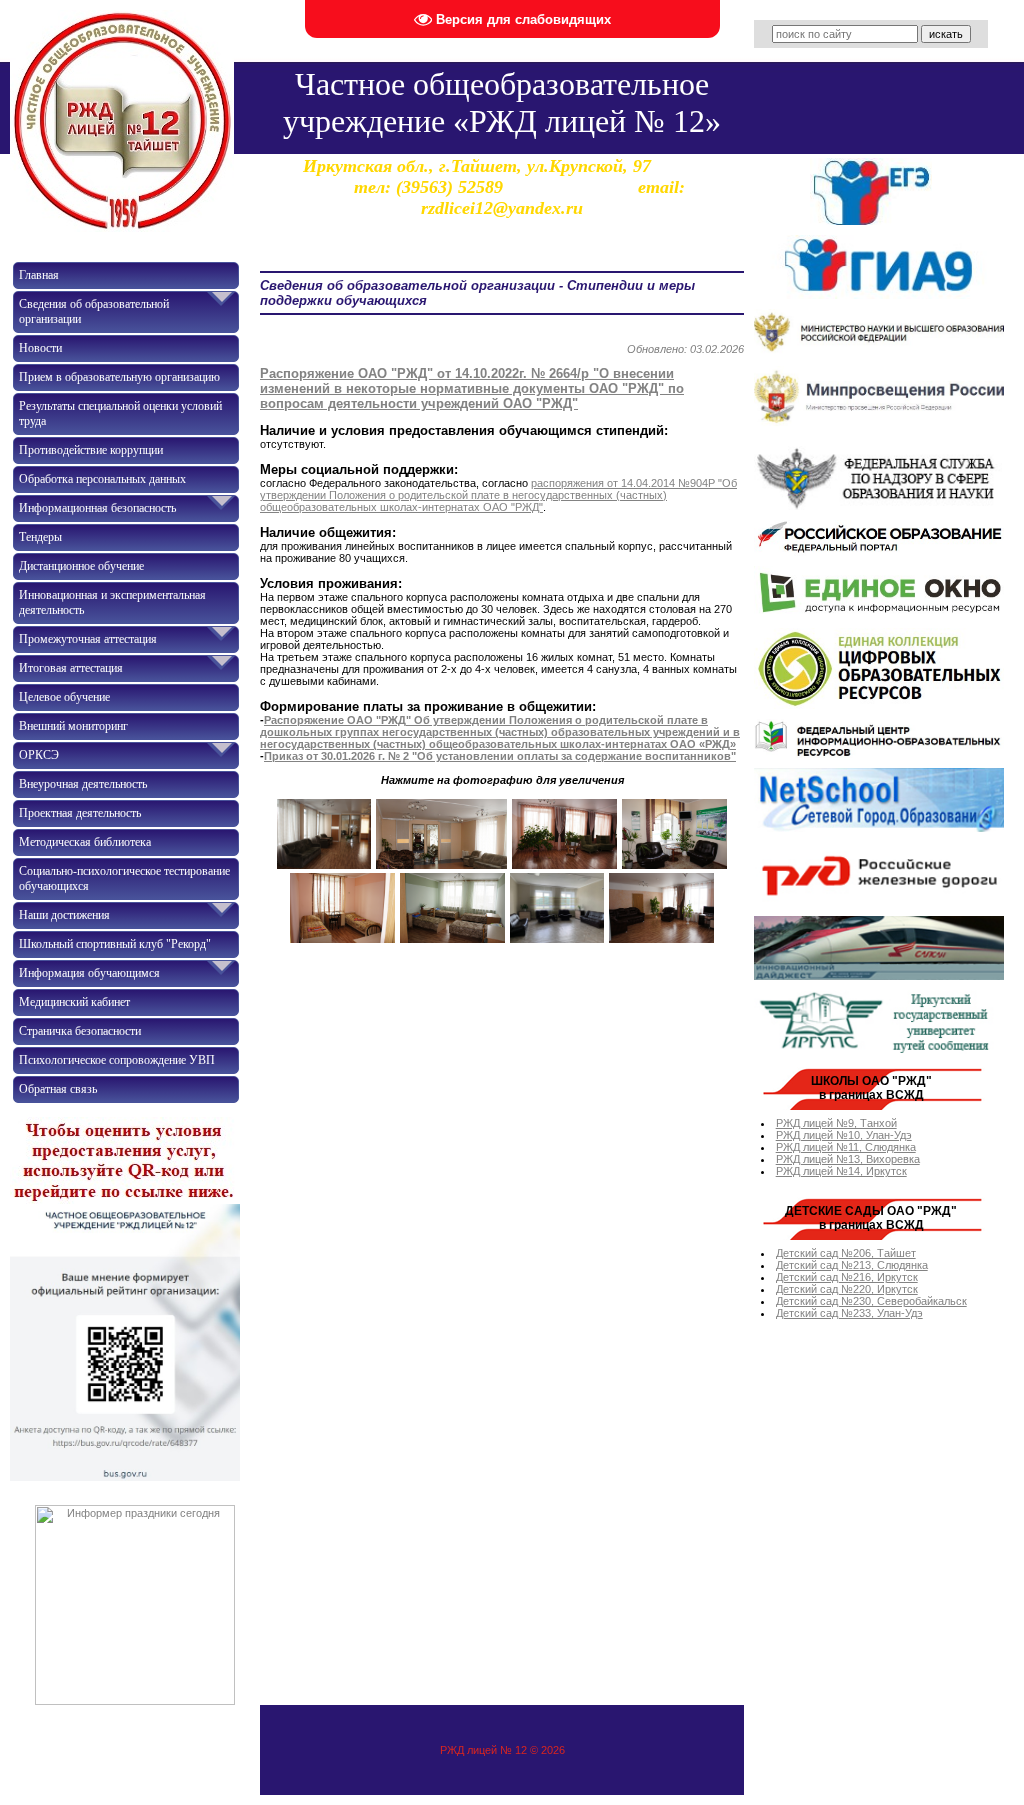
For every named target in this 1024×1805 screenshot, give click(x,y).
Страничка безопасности (80, 1031)
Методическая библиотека (85, 842)
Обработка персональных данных (102, 479)
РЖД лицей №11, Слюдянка (846, 1147)
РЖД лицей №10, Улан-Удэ (844, 1135)
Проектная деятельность (80, 813)
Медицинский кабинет (74, 1002)
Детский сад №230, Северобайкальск (871, 1301)
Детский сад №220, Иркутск (847, 1289)
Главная (39, 275)
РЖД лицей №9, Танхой (836, 1123)
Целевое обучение (64, 697)
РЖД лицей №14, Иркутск (841, 1171)
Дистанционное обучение (81, 566)
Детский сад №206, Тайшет (846, 1253)
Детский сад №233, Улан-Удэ (849, 1313)
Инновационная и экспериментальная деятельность (112, 602)
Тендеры (40, 537)
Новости (40, 348)
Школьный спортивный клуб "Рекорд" (115, 944)
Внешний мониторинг (73, 726)
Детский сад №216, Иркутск (847, 1277)
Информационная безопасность (97, 508)
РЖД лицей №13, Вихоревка (848, 1159)
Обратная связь (58, 1089)
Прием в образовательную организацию (119, 377)
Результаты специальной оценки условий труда (120, 413)
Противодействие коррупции (91, 450)
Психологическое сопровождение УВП (117, 1060)
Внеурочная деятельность (83, 784)
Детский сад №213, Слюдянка (852, 1265)
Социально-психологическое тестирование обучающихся (124, 878)
